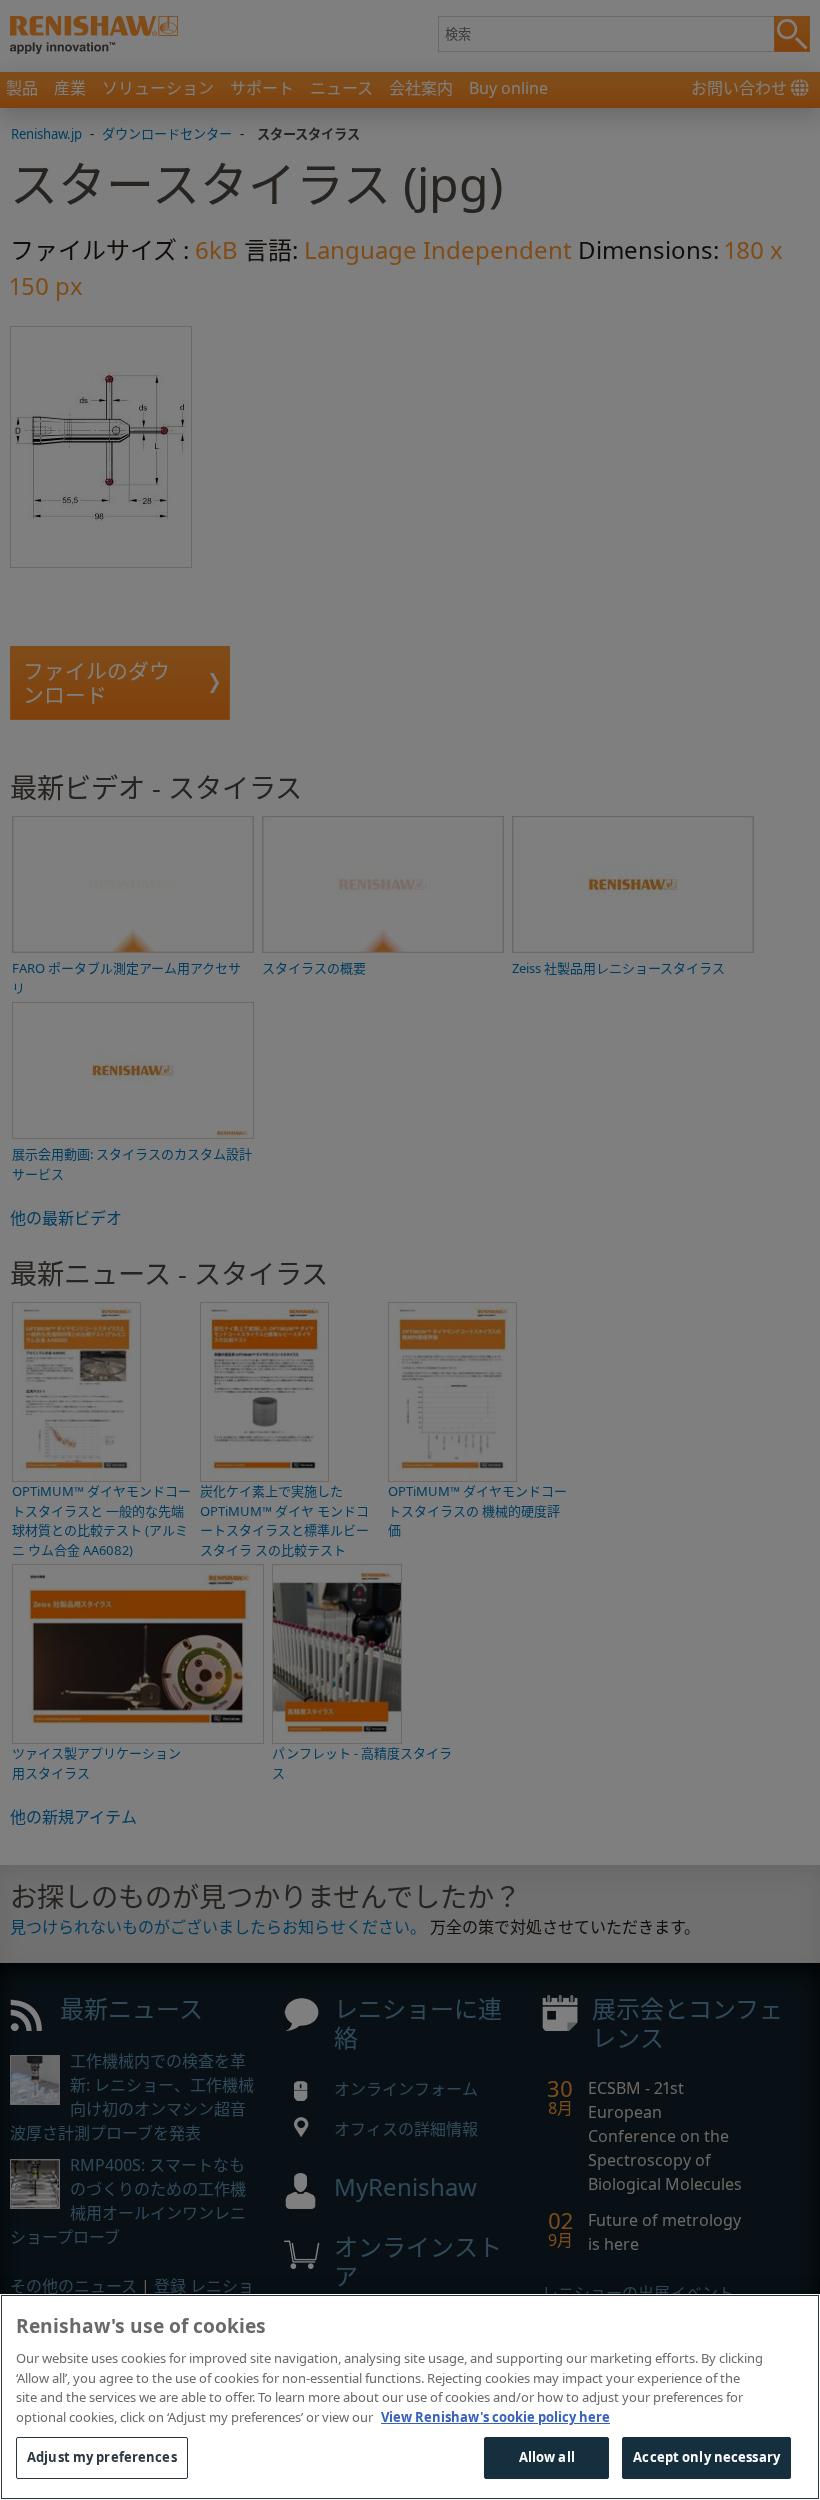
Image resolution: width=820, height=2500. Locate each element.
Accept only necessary (706, 2457)
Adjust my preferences (102, 2457)
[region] (410, 2397)
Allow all (547, 2457)
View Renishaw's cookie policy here (495, 2417)
